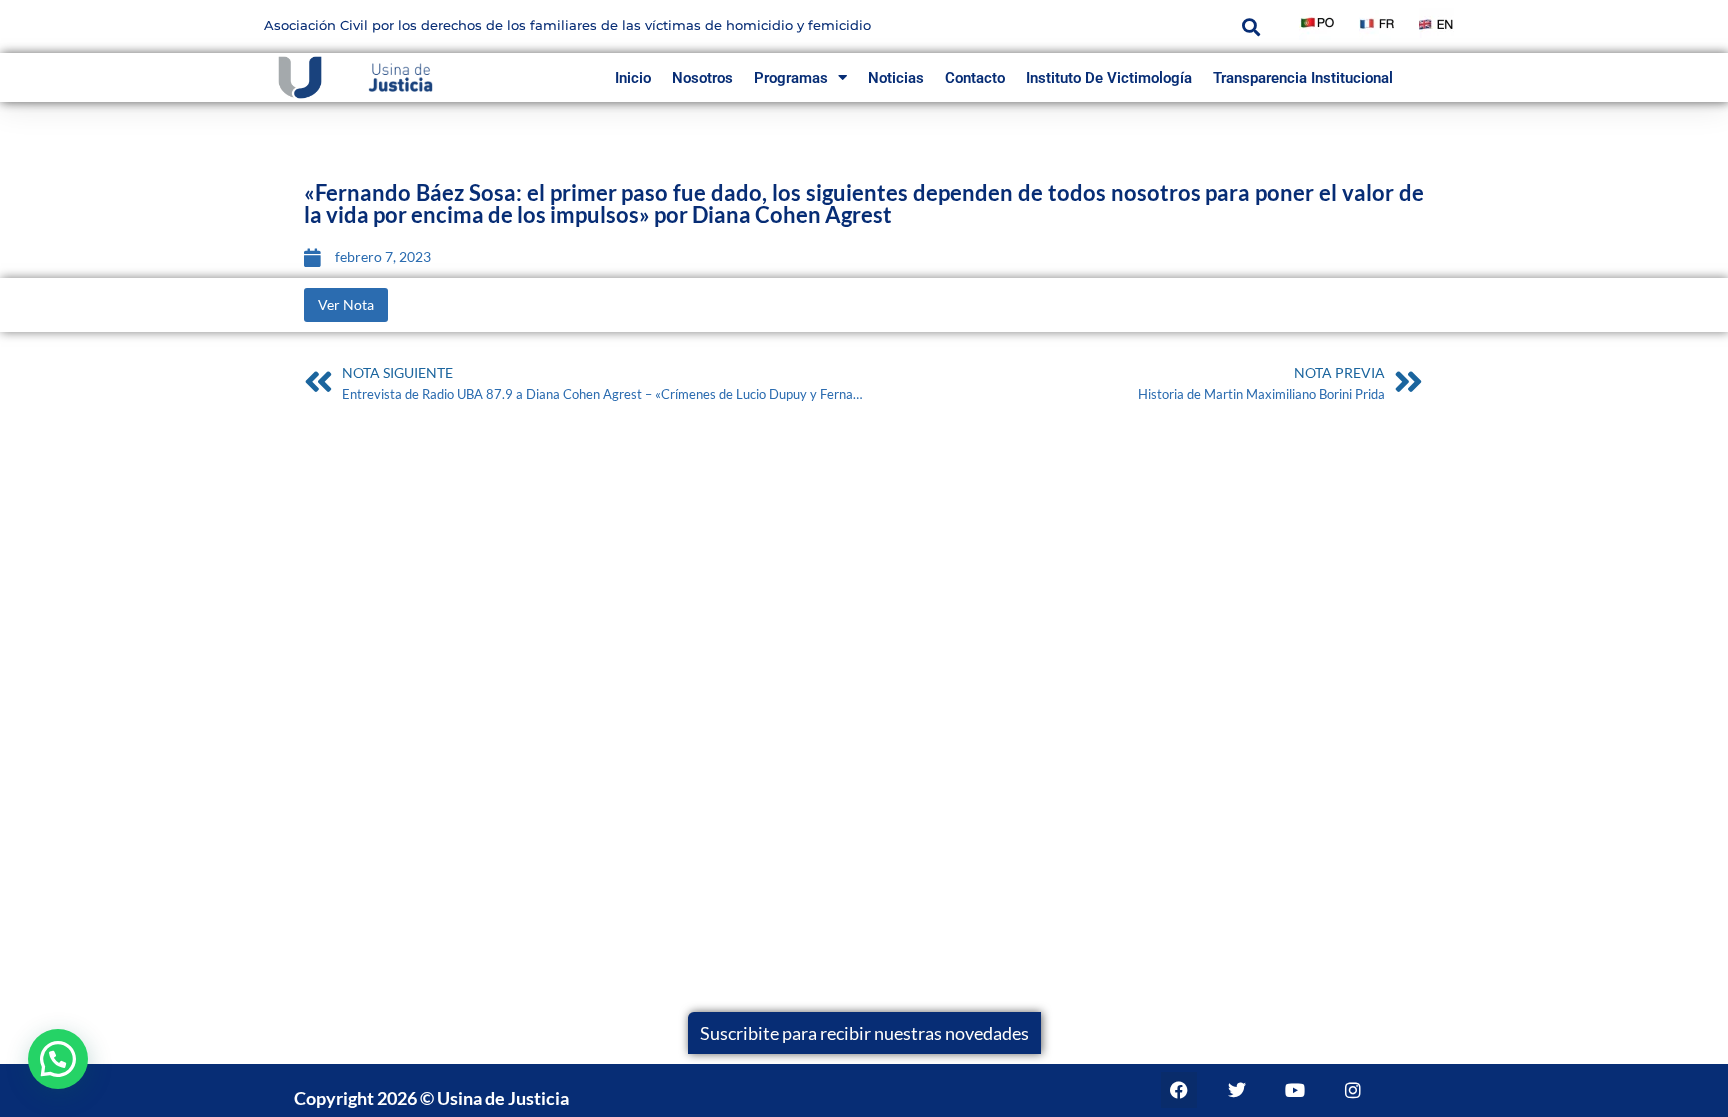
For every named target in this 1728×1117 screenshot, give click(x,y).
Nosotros (702, 78)
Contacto (975, 78)
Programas (791, 78)
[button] (1250, 26)
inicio (633, 78)
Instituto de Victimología (1109, 78)
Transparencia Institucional (1303, 78)
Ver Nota (346, 304)
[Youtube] (1295, 1090)
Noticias (896, 78)
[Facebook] (1179, 1090)
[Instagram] (1353, 1090)
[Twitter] (1237, 1090)
